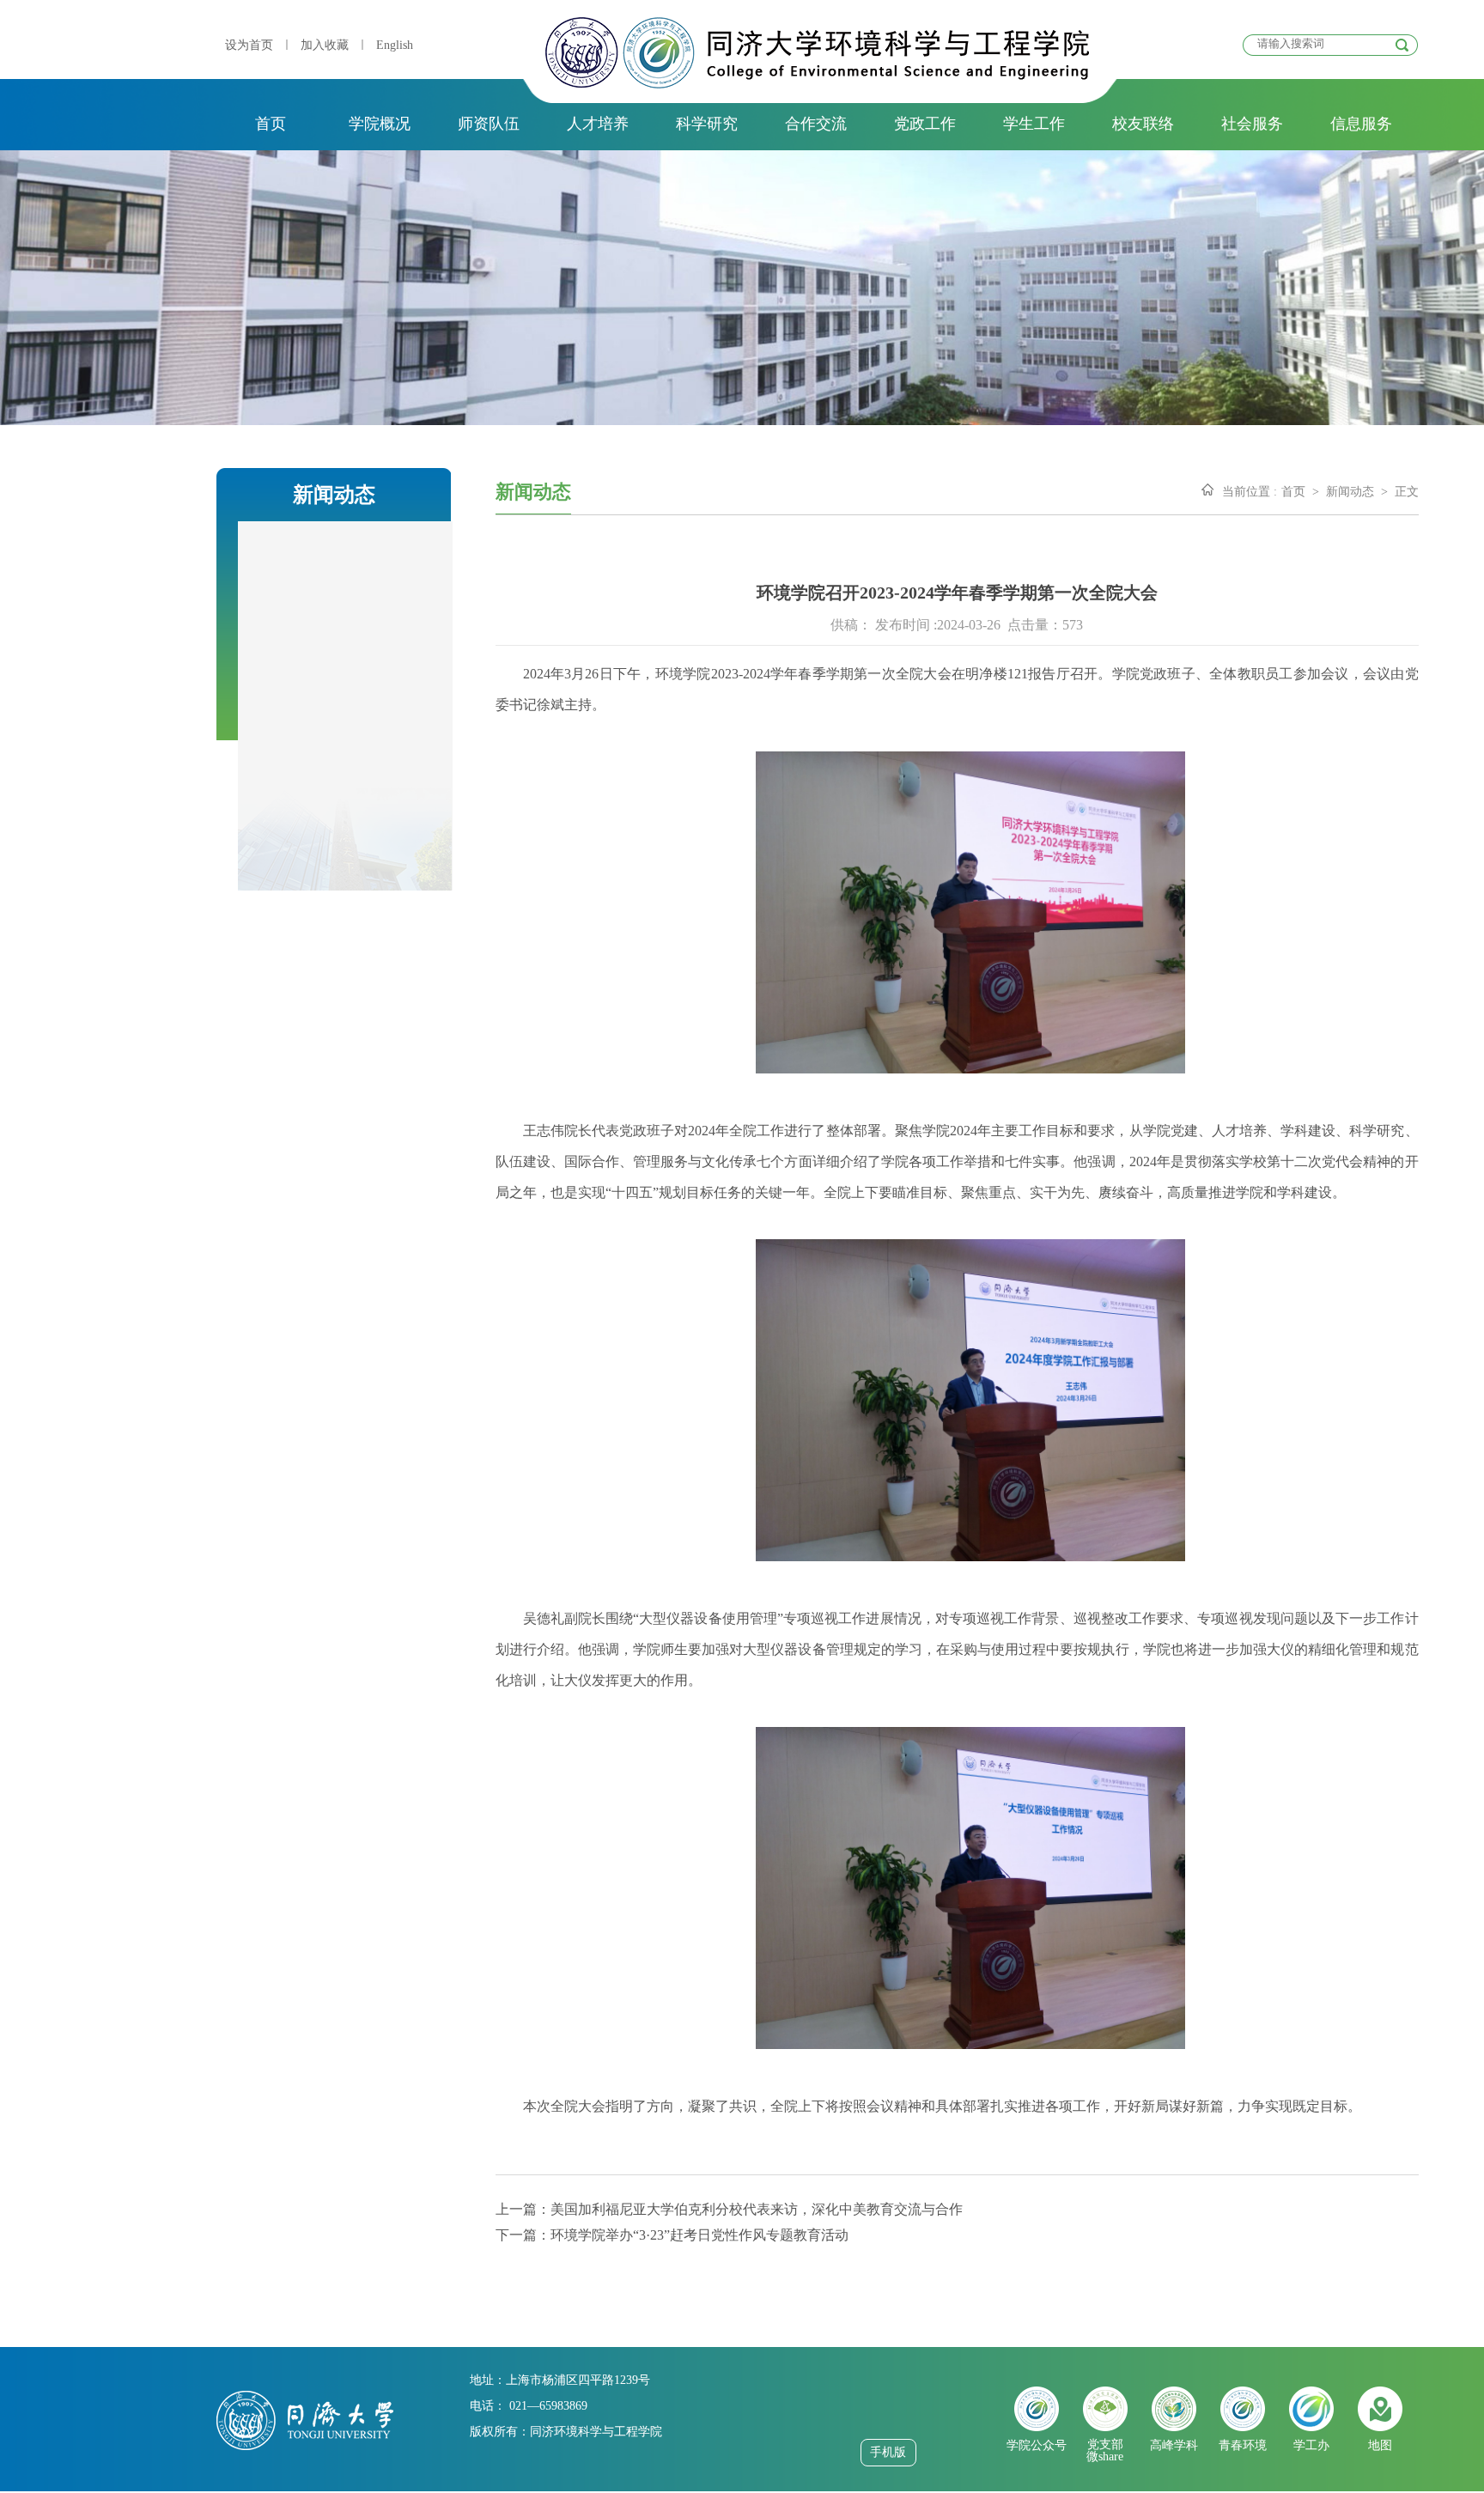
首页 (271, 124)
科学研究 (707, 124)
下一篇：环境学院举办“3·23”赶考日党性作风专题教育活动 (672, 2235)
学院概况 (380, 124)
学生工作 (1034, 124)
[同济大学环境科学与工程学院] (817, 84)
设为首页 (249, 45)
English (395, 45)
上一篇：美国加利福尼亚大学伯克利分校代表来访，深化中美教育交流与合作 (729, 2209)
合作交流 (816, 124)
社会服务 (1252, 124)
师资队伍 (489, 124)
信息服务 (1361, 124)
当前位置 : (1250, 492)
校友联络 (1143, 124)
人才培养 (598, 124)
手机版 (888, 2452)
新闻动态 (1350, 492)
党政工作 (925, 124)
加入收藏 (325, 45)
